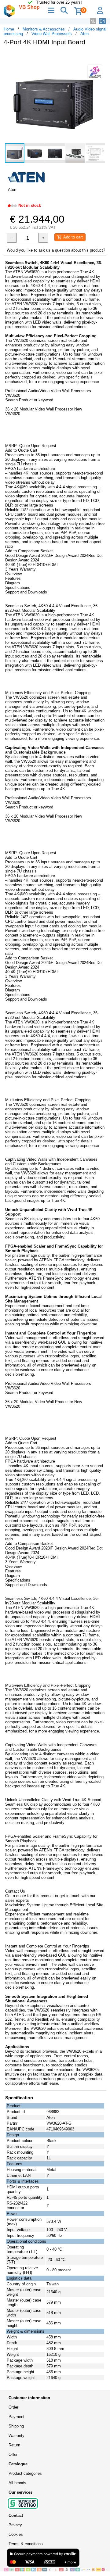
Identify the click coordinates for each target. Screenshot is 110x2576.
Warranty (16, 2436)
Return (14, 2445)
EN (102, 21)
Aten (84, 34)
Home (9, 29)
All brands (17, 2483)
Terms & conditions (26, 2544)
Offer (13, 2454)
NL (93, 21)
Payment (16, 2417)
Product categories (25, 2473)
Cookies (16, 2534)
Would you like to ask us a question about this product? (56, 250)
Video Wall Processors (52, 34)
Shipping (16, 2426)
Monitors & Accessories (44, 29)
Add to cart (72, 237)
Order (13, 2407)
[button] (101, 57)
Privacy (15, 2525)
